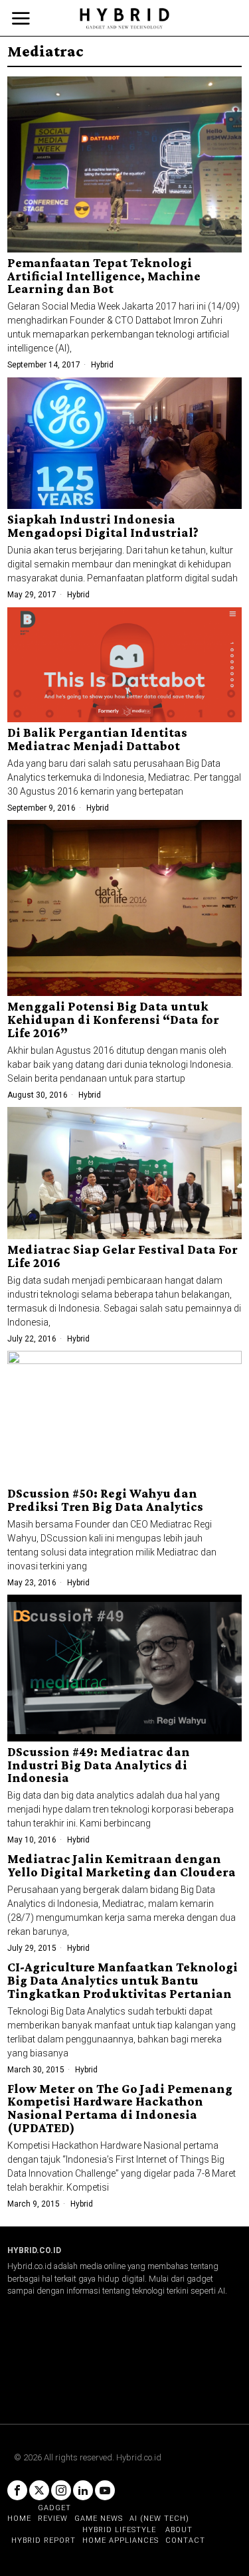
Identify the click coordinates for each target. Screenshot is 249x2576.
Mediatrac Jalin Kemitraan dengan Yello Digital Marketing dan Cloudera (122, 1866)
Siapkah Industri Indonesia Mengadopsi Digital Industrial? (103, 526)
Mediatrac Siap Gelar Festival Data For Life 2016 (123, 1256)
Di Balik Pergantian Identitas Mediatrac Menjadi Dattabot (97, 740)
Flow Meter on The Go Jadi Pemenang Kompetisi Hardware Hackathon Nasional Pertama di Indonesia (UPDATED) (120, 2109)
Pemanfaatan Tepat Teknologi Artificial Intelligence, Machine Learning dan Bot (104, 276)
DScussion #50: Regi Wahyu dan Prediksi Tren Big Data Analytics (105, 1500)
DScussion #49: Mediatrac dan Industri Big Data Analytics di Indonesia (99, 1765)
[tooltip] (17, 2490)
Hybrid (102, 365)
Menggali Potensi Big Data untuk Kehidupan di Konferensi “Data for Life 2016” (113, 1020)
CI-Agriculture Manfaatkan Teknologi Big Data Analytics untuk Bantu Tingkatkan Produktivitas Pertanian (123, 1981)
